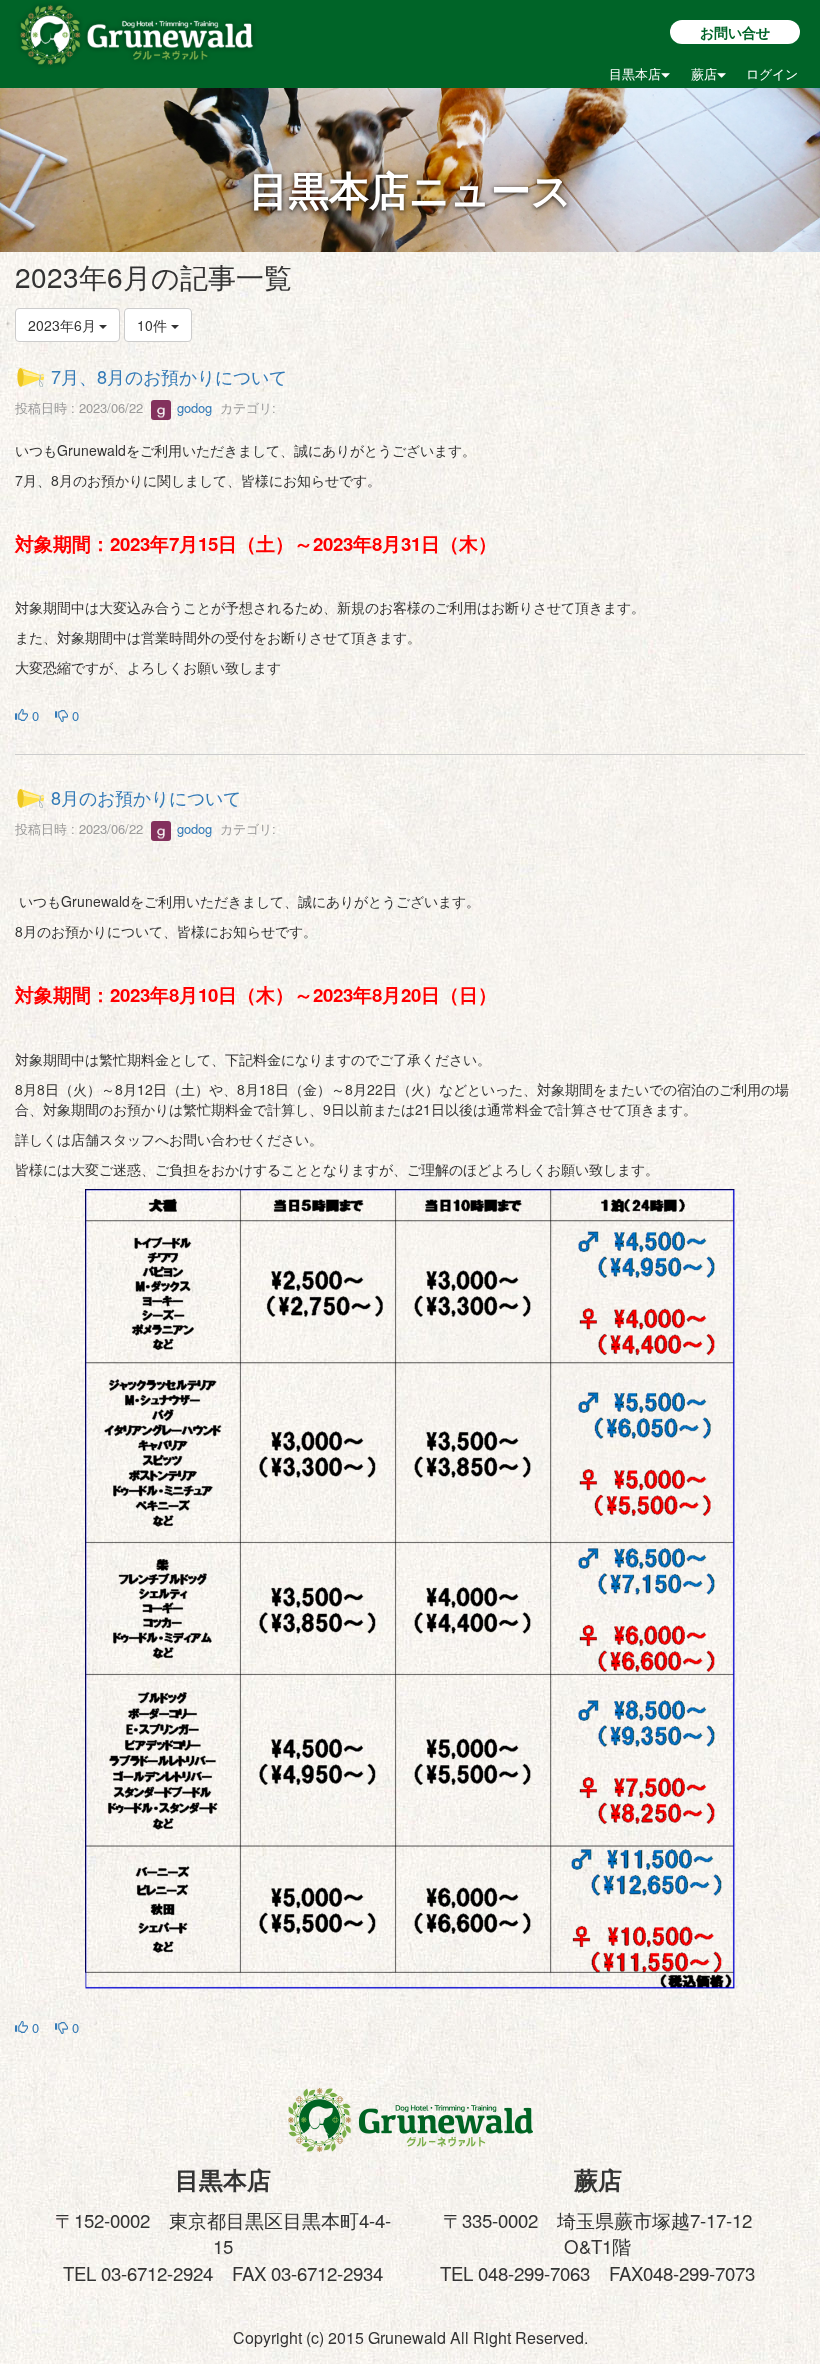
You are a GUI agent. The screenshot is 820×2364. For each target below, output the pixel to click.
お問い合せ (735, 32)
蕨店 (704, 73)
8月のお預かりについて (146, 797)
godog (192, 407)
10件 (154, 325)
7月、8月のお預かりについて (169, 376)
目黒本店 (635, 73)
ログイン (772, 73)
